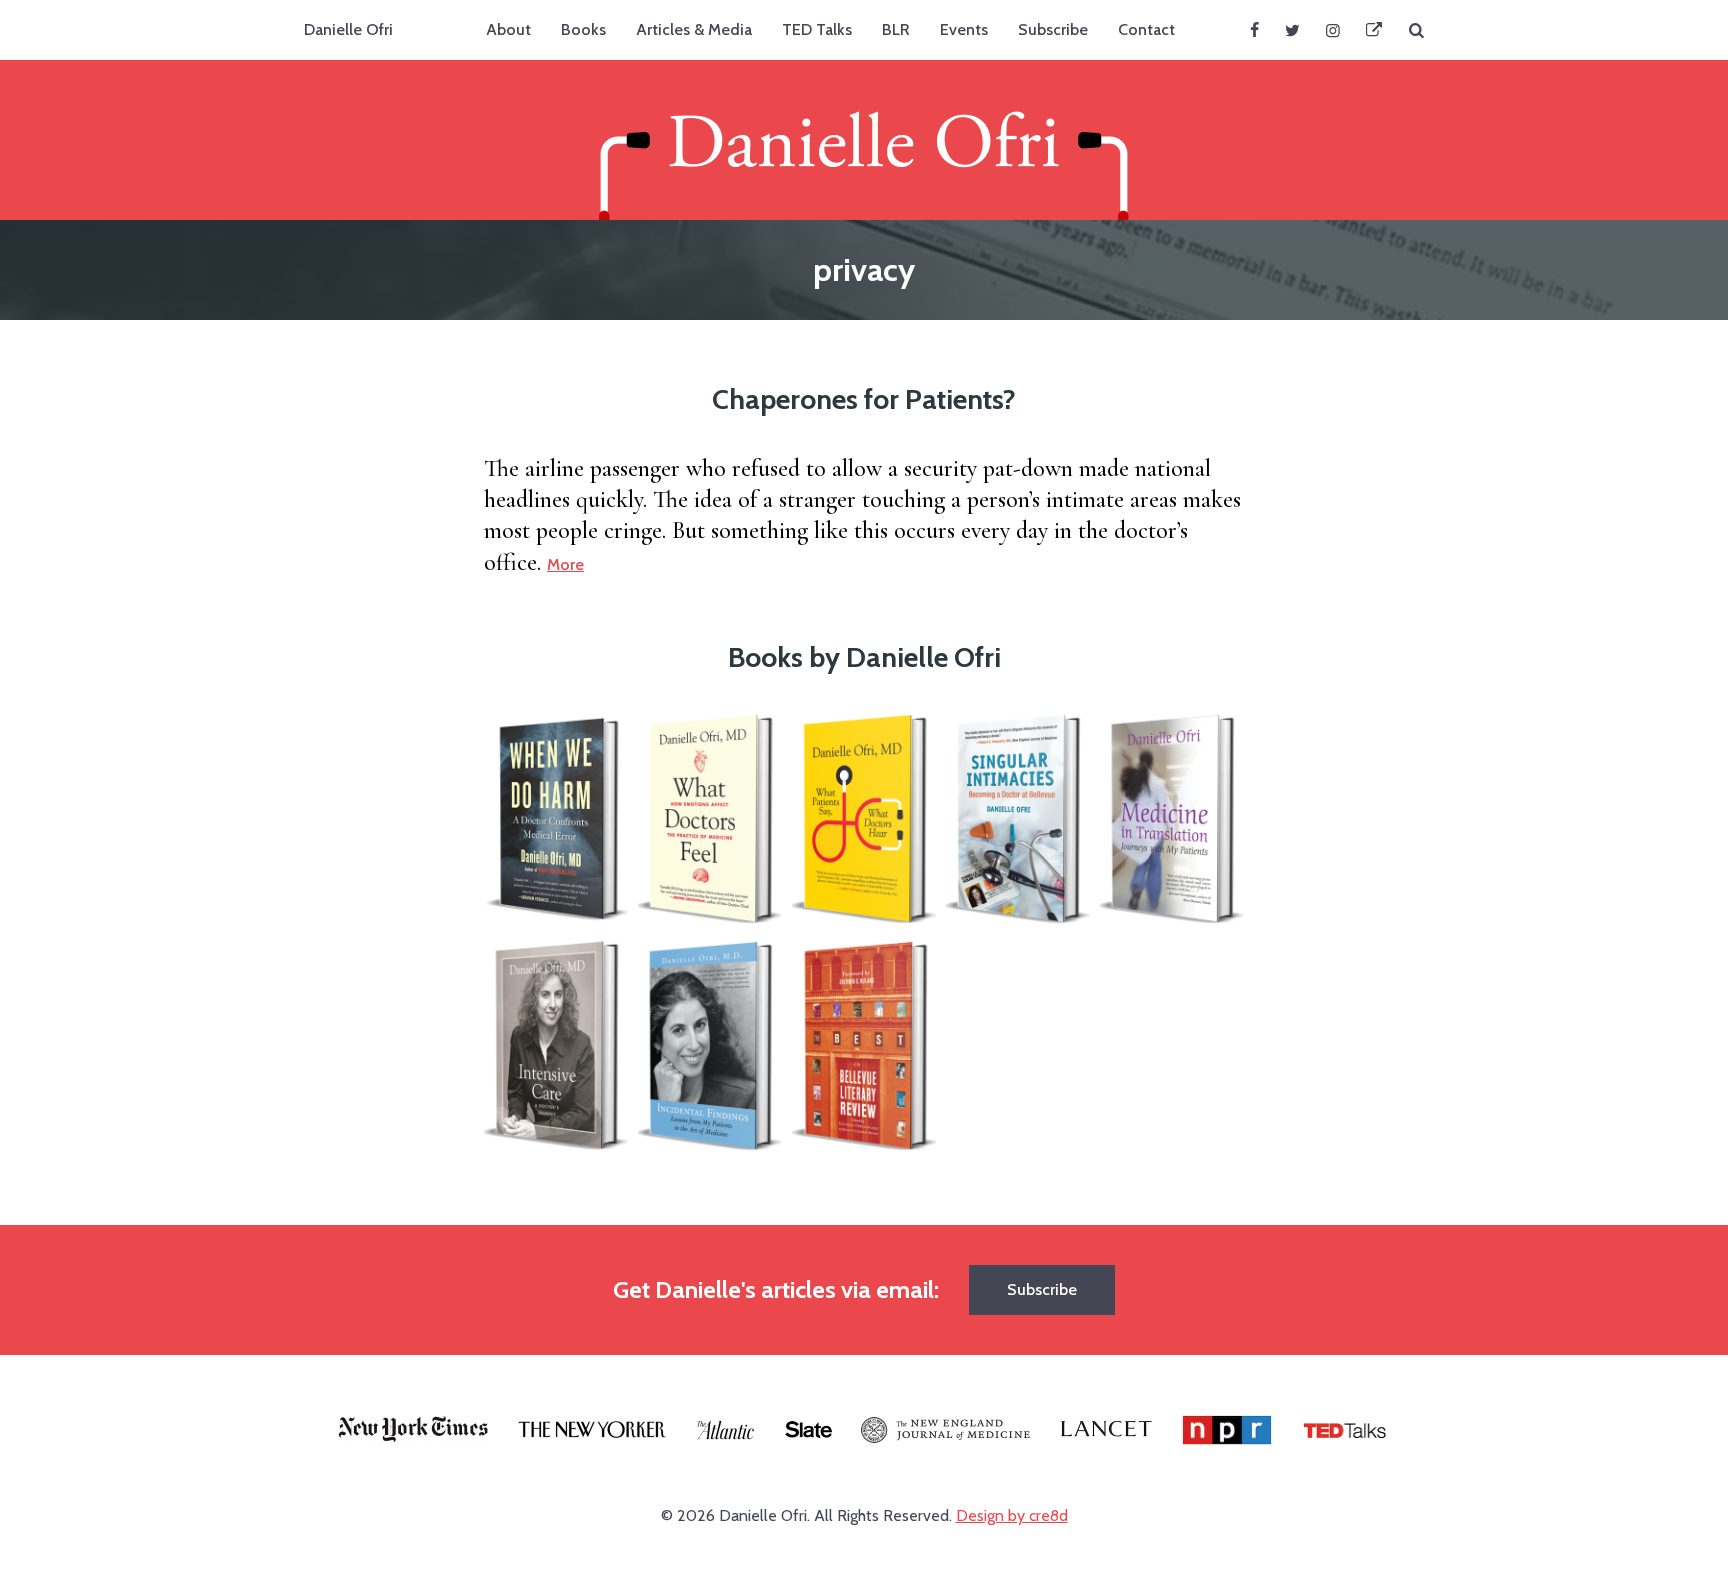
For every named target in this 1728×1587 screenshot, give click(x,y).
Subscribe (1053, 29)
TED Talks (817, 29)
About (508, 29)
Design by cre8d (1012, 1515)
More (565, 564)
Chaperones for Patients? (864, 399)
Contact (1146, 29)
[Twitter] (1292, 30)
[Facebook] (1254, 30)
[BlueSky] (1374, 30)
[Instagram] (1333, 30)
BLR (896, 29)
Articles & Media (694, 29)
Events (964, 29)
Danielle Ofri (348, 29)
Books (583, 29)
